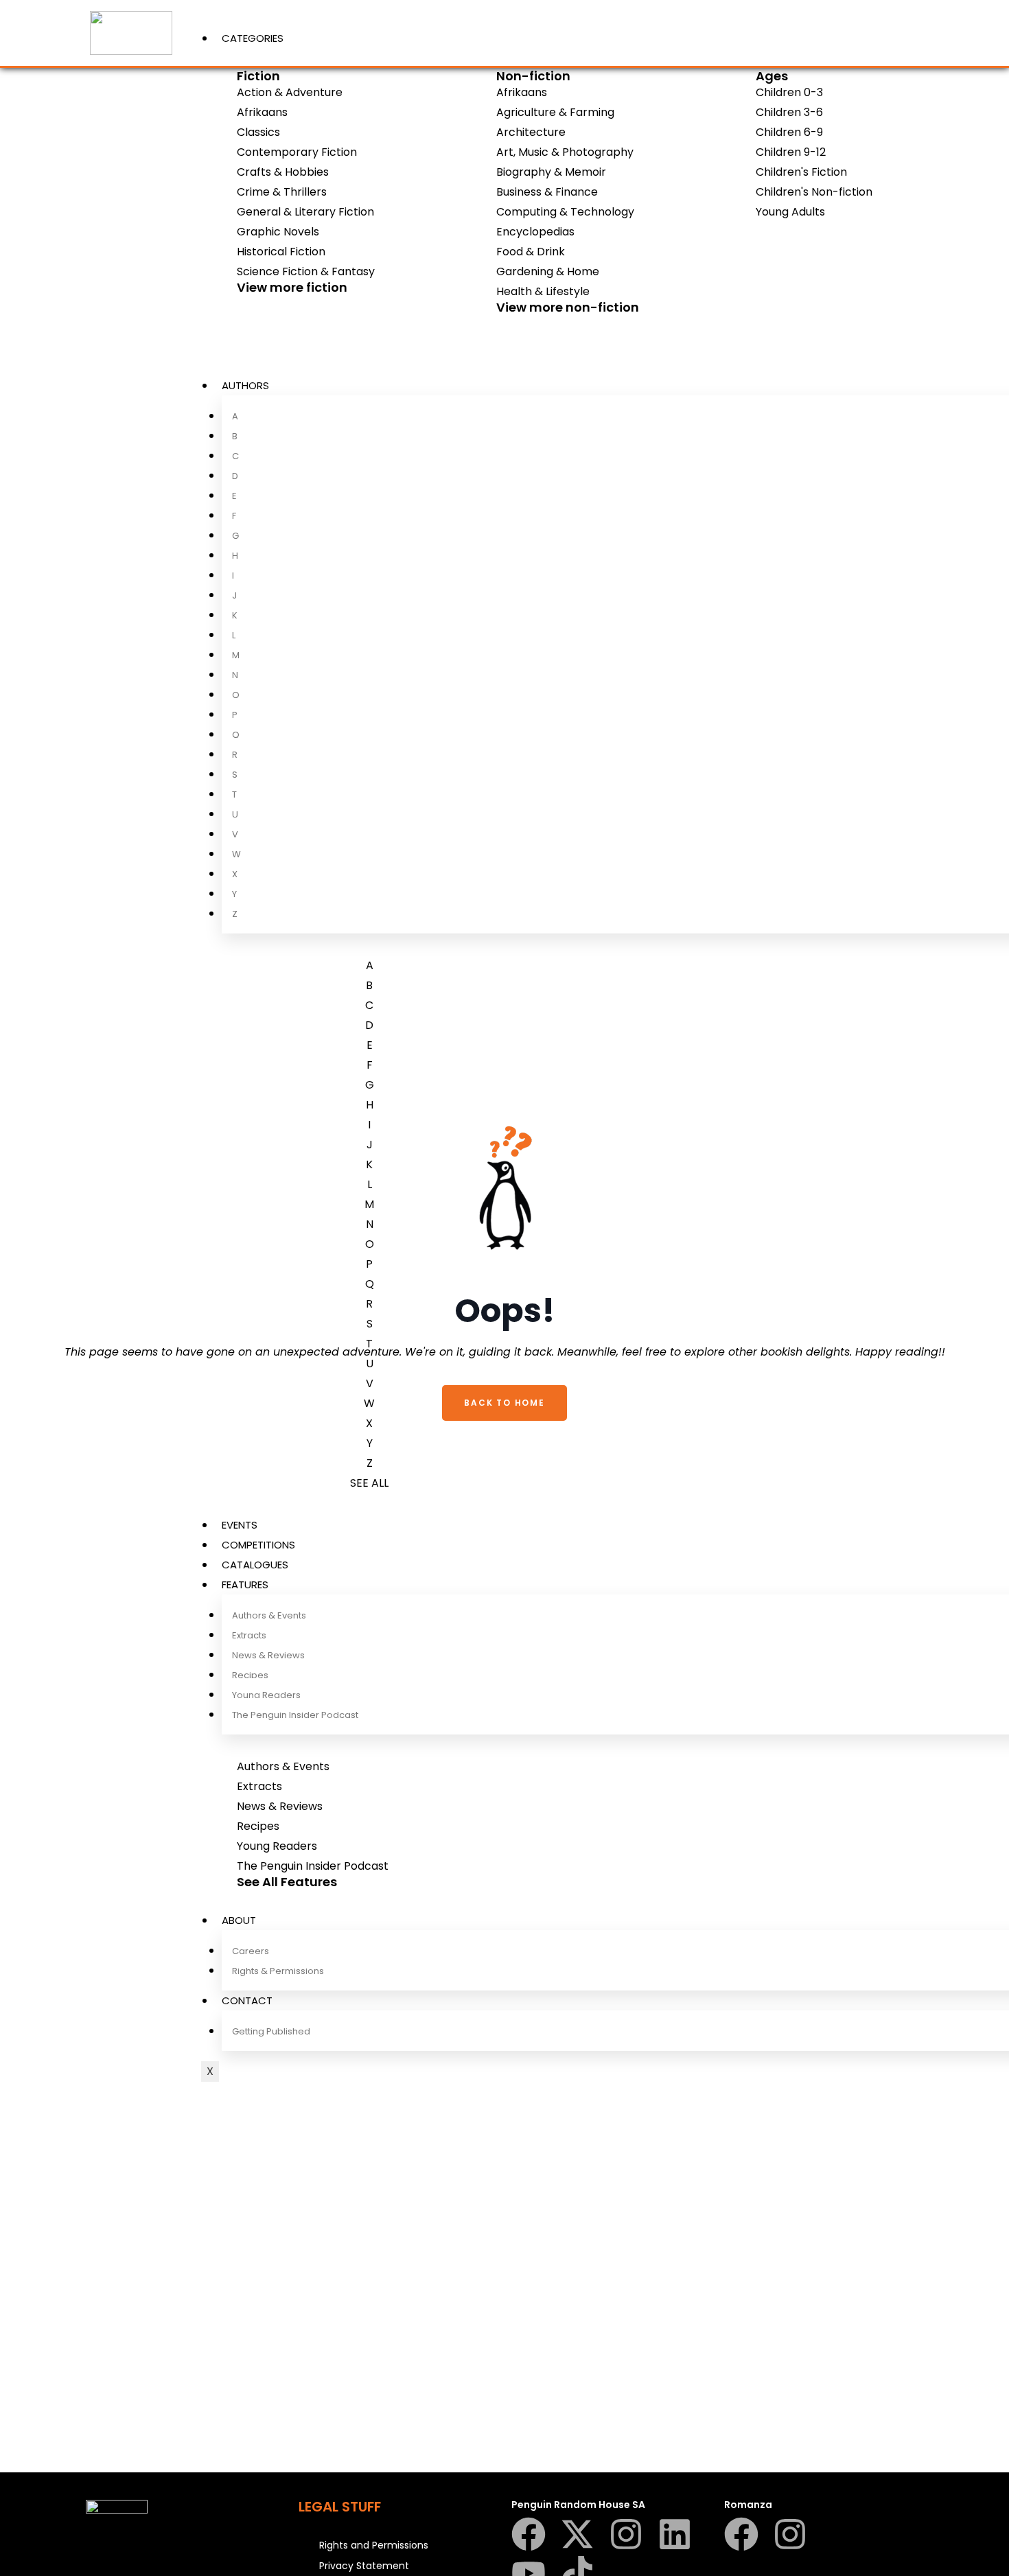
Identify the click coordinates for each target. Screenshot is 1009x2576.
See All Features (287, 1882)
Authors (245, 385)
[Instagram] (626, 2534)
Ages (772, 76)
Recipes (250, 1675)
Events (240, 1525)
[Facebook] (529, 2534)
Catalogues (255, 1565)
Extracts (249, 1635)
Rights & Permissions (278, 1971)
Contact (247, 2000)
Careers (251, 1951)
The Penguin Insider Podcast (295, 1715)
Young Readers (266, 1695)
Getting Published (271, 2031)
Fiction (258, 76)
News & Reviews (268, 1655)
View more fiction (292, 287)
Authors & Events (269, 1615)
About (239, 1920)
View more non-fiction (568, 307)
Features (245, 1585)
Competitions (258, 1545)
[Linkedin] (675, 2534)
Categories (253, 38)
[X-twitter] (577, 2534)
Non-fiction (533, 76)
